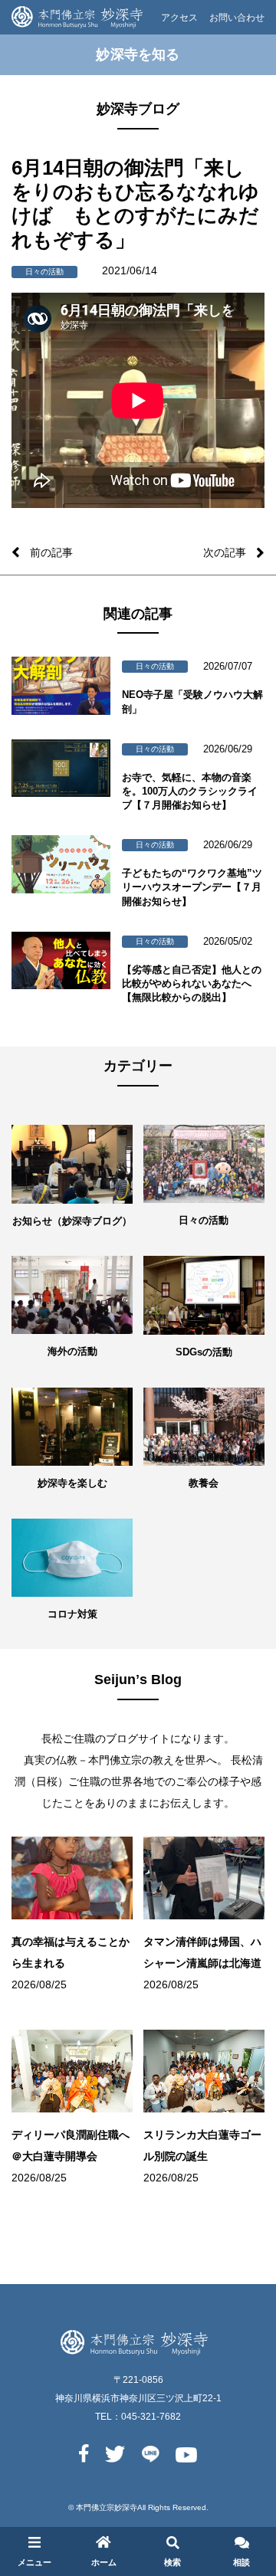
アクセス (179, 18)
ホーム (104, 2562)
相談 (242, 2562)
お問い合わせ (237, 18)
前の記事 (51, 552)
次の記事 (225, 552)
